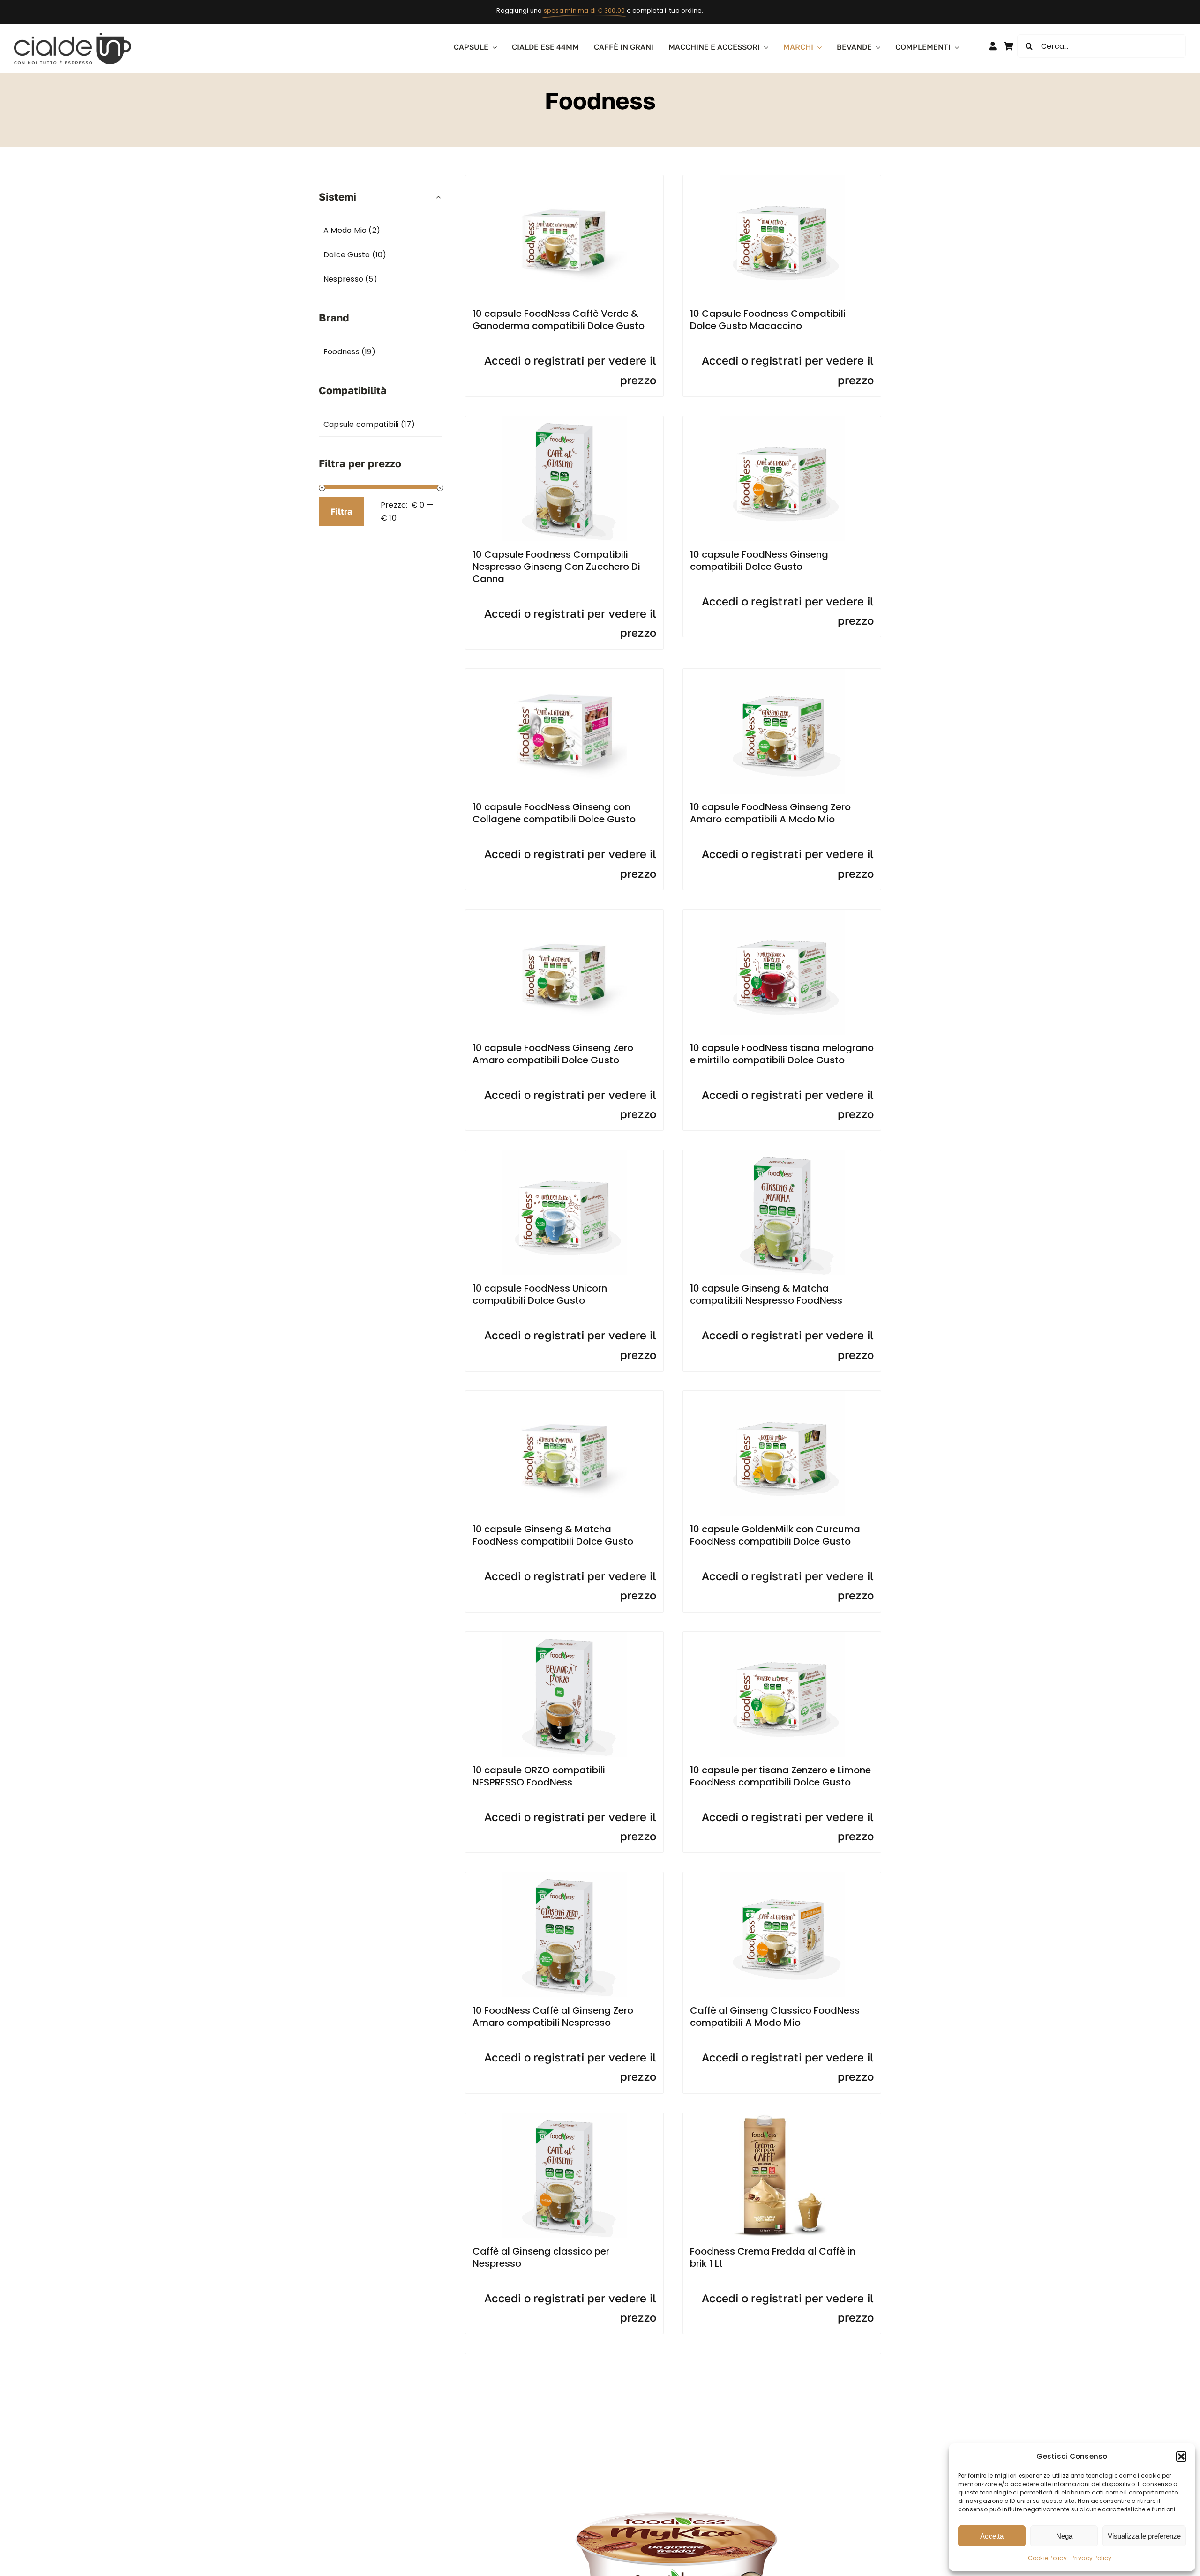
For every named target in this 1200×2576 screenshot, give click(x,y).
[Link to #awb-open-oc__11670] (1008, 46)
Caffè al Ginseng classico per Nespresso (541, 2257)
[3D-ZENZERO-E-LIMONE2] (782, 1635)
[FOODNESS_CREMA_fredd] (782, 2117)
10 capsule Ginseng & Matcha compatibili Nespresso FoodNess (766, 1294)
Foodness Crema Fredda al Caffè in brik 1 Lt (773, 2257)
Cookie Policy (1047, 2558)
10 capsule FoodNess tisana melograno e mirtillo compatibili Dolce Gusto (782, 1054)
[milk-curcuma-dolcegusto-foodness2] (782, 1394)
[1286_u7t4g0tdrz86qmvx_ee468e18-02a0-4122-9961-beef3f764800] (564, 913)
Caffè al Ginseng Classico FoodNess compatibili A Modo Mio (775, 2016)
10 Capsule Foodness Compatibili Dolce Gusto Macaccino (768, 320)
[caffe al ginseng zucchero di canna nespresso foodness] (564, 420)
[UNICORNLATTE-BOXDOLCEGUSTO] (564, 1154)
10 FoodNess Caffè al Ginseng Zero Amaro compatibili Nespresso (553, 2016)
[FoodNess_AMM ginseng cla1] (782, 1876)
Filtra (341, 511)
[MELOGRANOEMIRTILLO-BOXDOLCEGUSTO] (782, 913)
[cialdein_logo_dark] (73, 36)
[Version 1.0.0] (564, 1394)
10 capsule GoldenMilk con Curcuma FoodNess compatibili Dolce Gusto (775, 1535)
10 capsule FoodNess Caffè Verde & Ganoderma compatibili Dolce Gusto (559, 320)
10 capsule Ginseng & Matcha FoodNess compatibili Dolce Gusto (553, 1535)
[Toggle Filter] (439, 197)
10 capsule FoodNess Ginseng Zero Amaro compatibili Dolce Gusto (553, 1054)
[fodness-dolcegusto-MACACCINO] (782, 179)
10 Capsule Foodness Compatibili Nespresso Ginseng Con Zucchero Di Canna (556, 567)
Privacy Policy (1091, 2558)
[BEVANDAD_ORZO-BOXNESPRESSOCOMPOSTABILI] (564, 1635)
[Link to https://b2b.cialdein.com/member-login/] (993, 46)
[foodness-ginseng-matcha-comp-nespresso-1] (782, 1154)
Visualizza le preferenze (1144, 2536)
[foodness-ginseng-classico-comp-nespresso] (564, 2117)
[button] (1181, 2457)
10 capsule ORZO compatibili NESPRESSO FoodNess (539, 1776)
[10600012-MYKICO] (673, 2357)
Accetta (992, 2536)
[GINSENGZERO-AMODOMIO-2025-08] (782, 672)
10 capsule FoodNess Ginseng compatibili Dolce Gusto (759, 560)
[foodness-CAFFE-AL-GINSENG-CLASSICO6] (782, 420)
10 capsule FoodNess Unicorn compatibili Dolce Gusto (540, 1294)
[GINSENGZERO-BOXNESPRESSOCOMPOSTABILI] (564, 1876)
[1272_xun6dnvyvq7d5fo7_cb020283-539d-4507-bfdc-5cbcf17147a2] (564, 179)
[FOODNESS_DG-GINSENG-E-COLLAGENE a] (564, 672)
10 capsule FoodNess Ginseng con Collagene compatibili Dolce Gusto (554, 813)
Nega (1064, 2536)
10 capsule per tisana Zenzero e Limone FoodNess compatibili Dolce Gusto (780, 1776)
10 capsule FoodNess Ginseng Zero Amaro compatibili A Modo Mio (770, 813)
